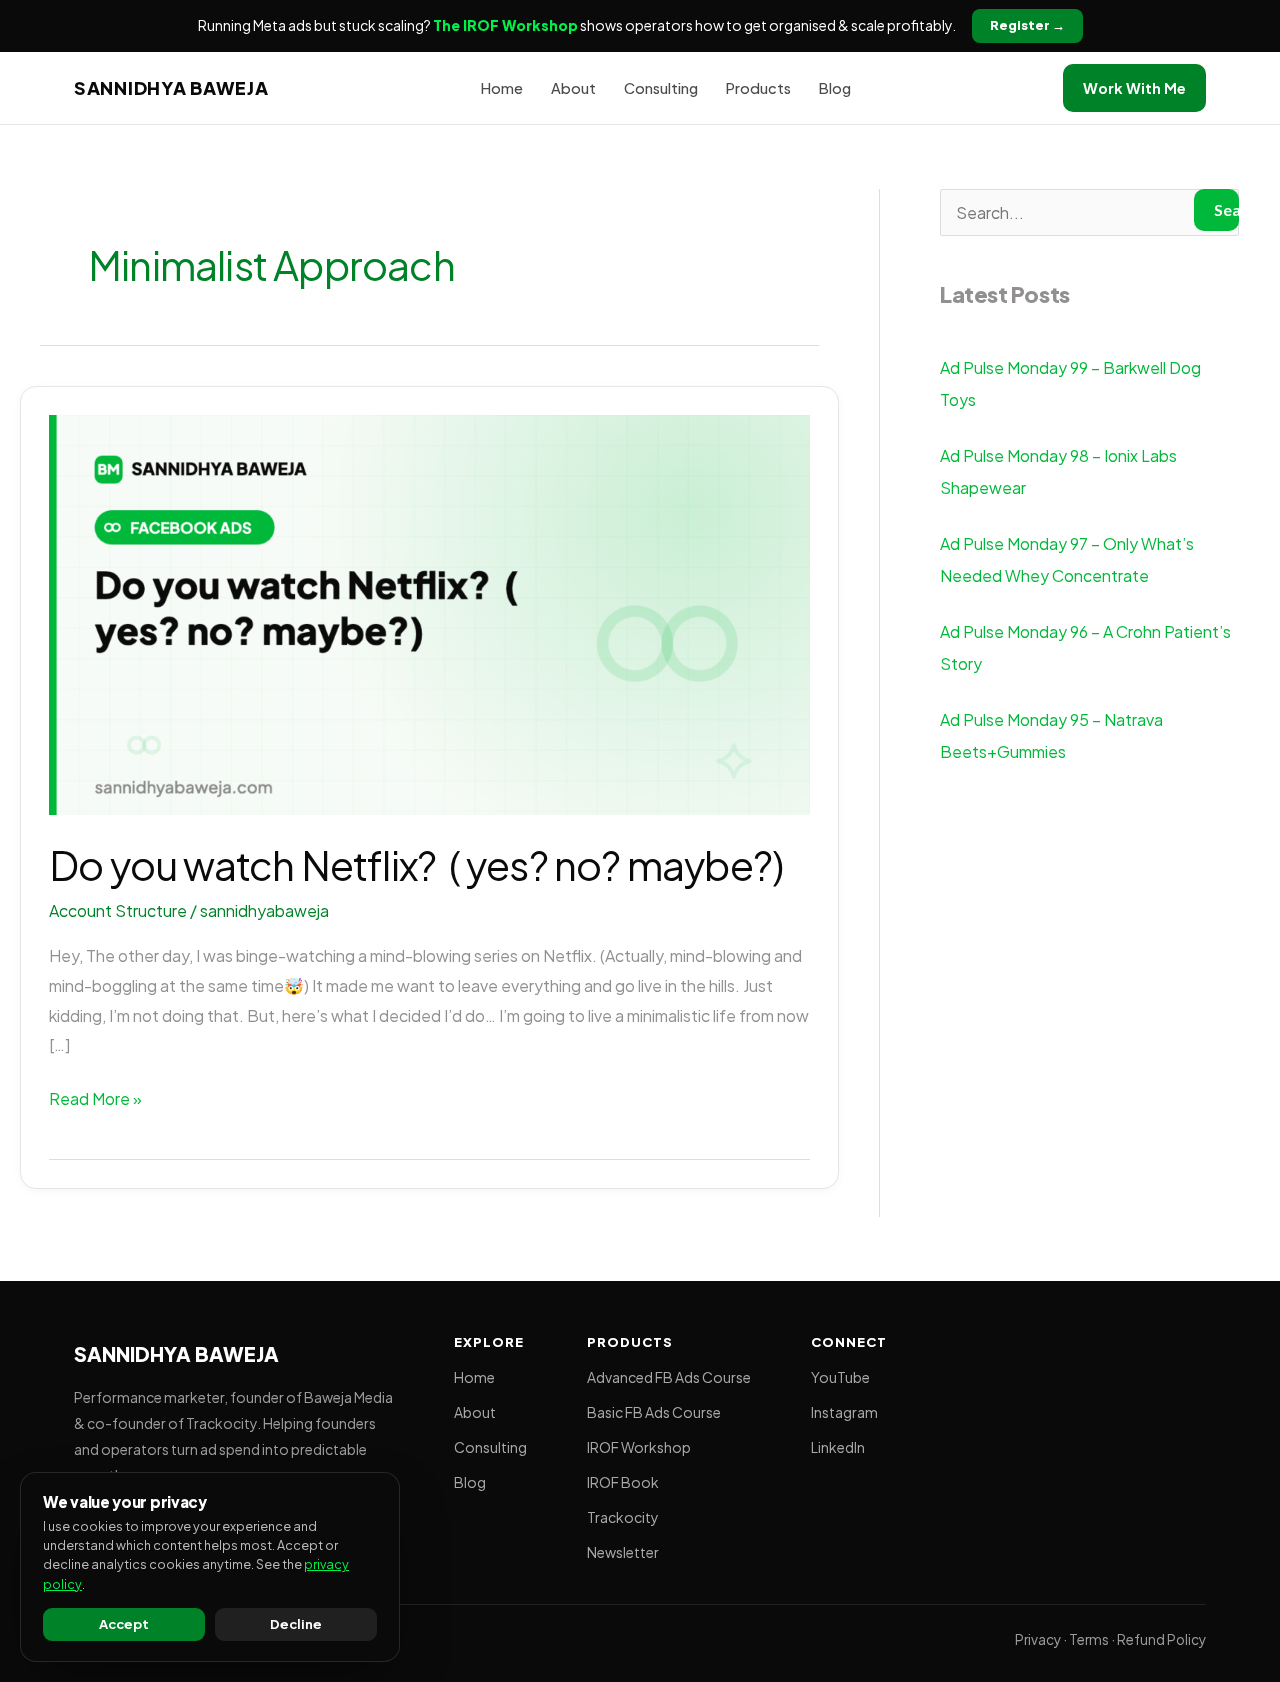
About (573, 88)
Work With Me (1134, 88)
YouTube (840, 1377)
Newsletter (623, 1552)
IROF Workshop (639, 1447)
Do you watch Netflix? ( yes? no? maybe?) (416, 864)
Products (758, 88)
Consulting (661, 88)
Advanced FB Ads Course (669, 1377)
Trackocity (623, 1517)
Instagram (844, 1412)
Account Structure (118, 910)
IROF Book (623, 1482)
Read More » (95, 1096)
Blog (835, 88)
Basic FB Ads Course (654, 1412)
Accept (124, 1624)
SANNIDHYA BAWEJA (171, 87)
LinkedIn (838, 1447)
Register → (1027, 25)
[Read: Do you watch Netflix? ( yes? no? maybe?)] (429, 612)
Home (502, 88)
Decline (296, 1624)
